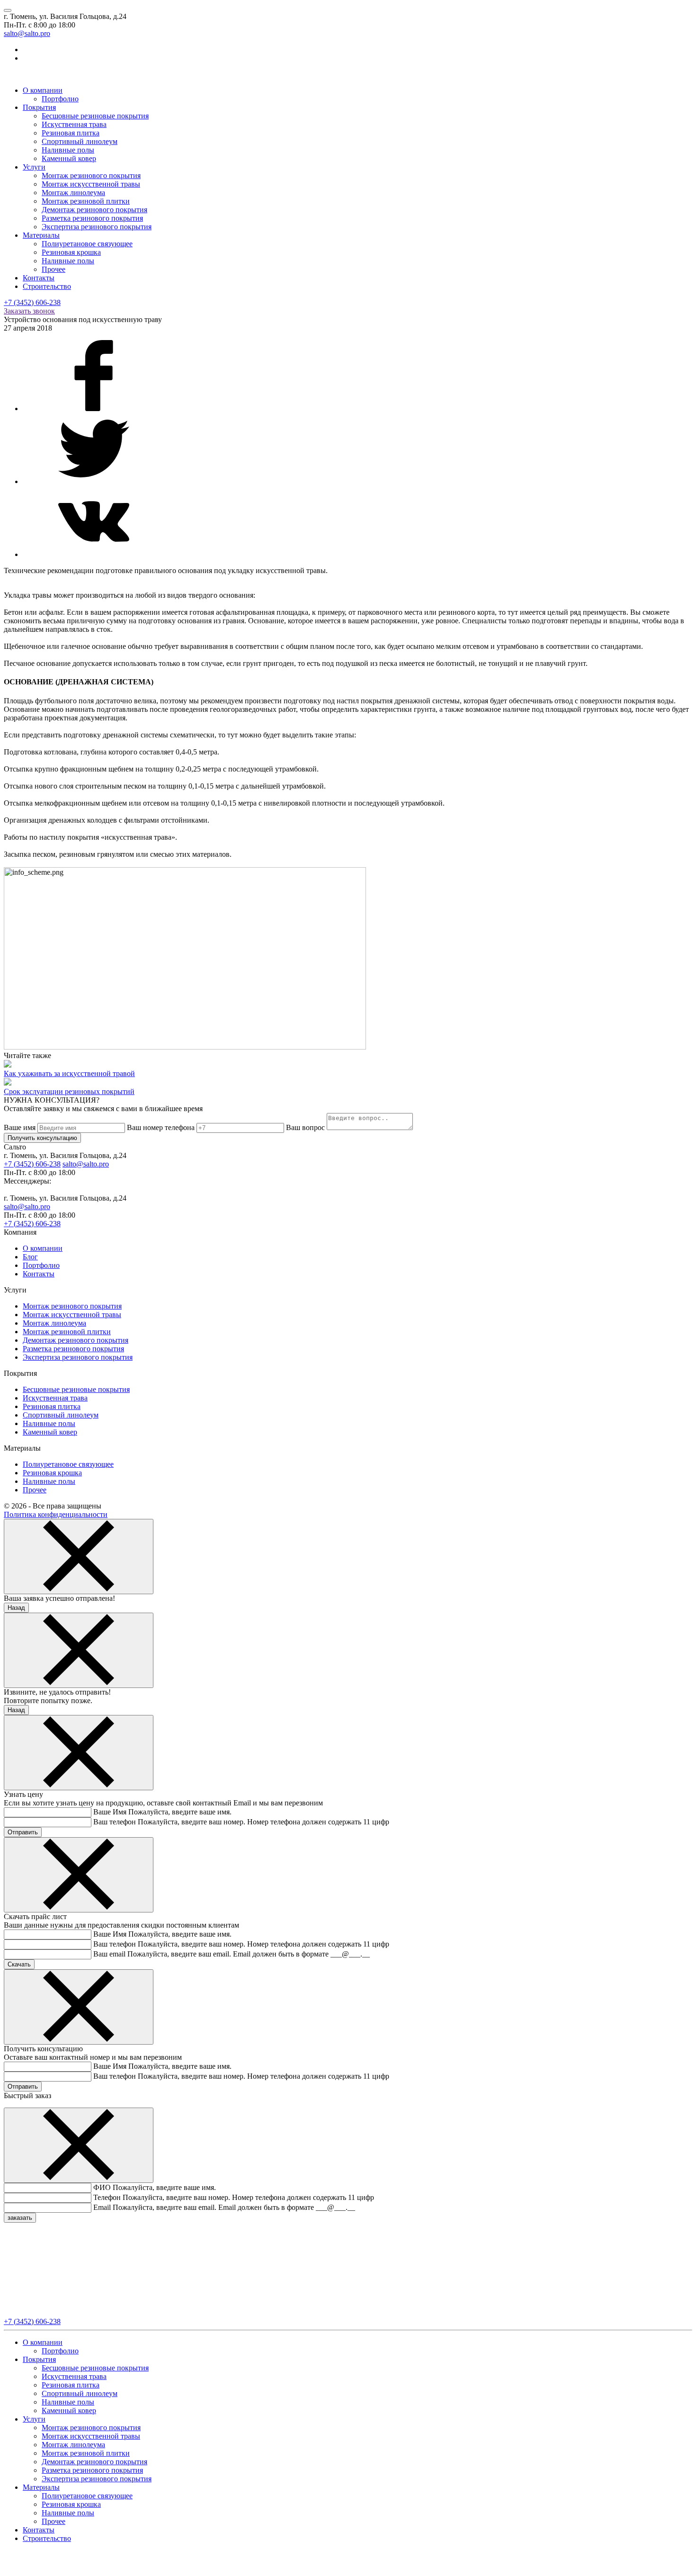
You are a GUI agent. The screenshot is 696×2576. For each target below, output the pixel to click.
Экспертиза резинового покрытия (97, 227)
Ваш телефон (115, 1822)
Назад (16, 1608)
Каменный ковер (69, 158)
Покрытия (39, 107)
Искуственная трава (74, 124)
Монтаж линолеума (73, 193)
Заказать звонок (29, 311)
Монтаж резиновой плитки (86, 201)
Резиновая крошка (71, 252)
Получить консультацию (42, 1138)
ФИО (102, 2187)
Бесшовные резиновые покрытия (95, 116)
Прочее (54, 269)
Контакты (39, 278)
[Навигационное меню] (8, 10)
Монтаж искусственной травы (91, 184)
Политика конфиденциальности (56, 1514)
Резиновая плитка (71, 133)
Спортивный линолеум (80, 141)
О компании (43, 90)
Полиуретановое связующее (87, 244)
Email (102, 2207)
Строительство (47, 286)
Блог (30, 1257)
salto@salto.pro (27, 33)
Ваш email (109, 1954)
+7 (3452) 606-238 (32, 302)
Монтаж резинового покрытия (91, 175)
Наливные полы (68, 150)
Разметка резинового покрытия (92, 218)
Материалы (41, 235)
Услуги (34, 167)
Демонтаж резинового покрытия (94, 210)
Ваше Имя (110, 1812)
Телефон (107, 2197)
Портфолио (60, 99)
